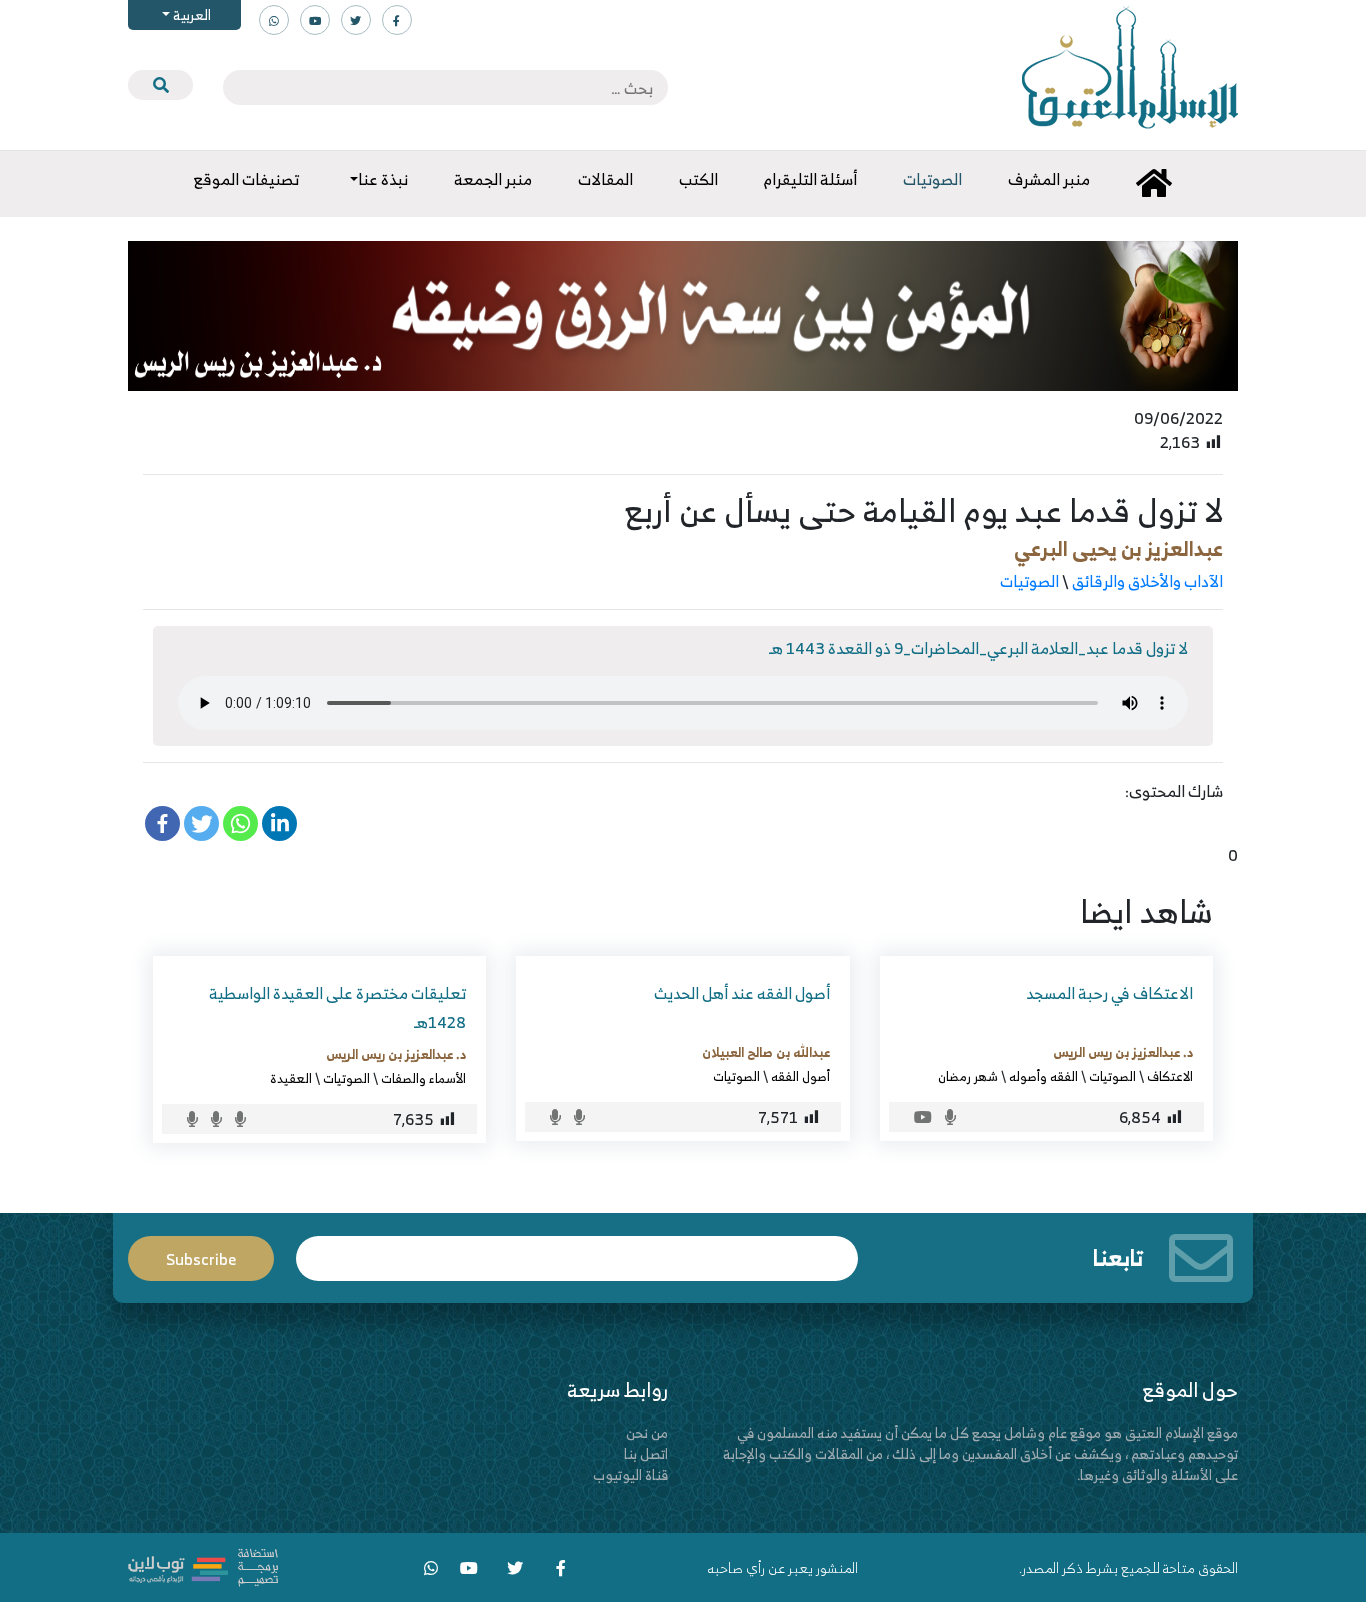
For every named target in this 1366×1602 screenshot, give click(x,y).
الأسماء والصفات (423, 1078)
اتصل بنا (646, 1453)
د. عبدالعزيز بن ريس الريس (1123, 1052)
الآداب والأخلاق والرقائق (1147, 581)
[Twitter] (201, 823)
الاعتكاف (1170, 1076)
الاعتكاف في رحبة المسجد (1109, 993)
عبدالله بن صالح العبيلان (766, 1052)
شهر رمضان (968, 1076)
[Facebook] (162, 823)
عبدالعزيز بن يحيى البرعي (1118, 548)
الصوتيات (1029, 581)
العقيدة (291, 1078)
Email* (577, 1249)
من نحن (647, 1432)
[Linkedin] (279, 823)
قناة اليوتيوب (630, 1474)
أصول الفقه (800, 1076)
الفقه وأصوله (1043, 1076)
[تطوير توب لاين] (203, 1565)
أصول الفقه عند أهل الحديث (742, 993)
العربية (190, 14)
